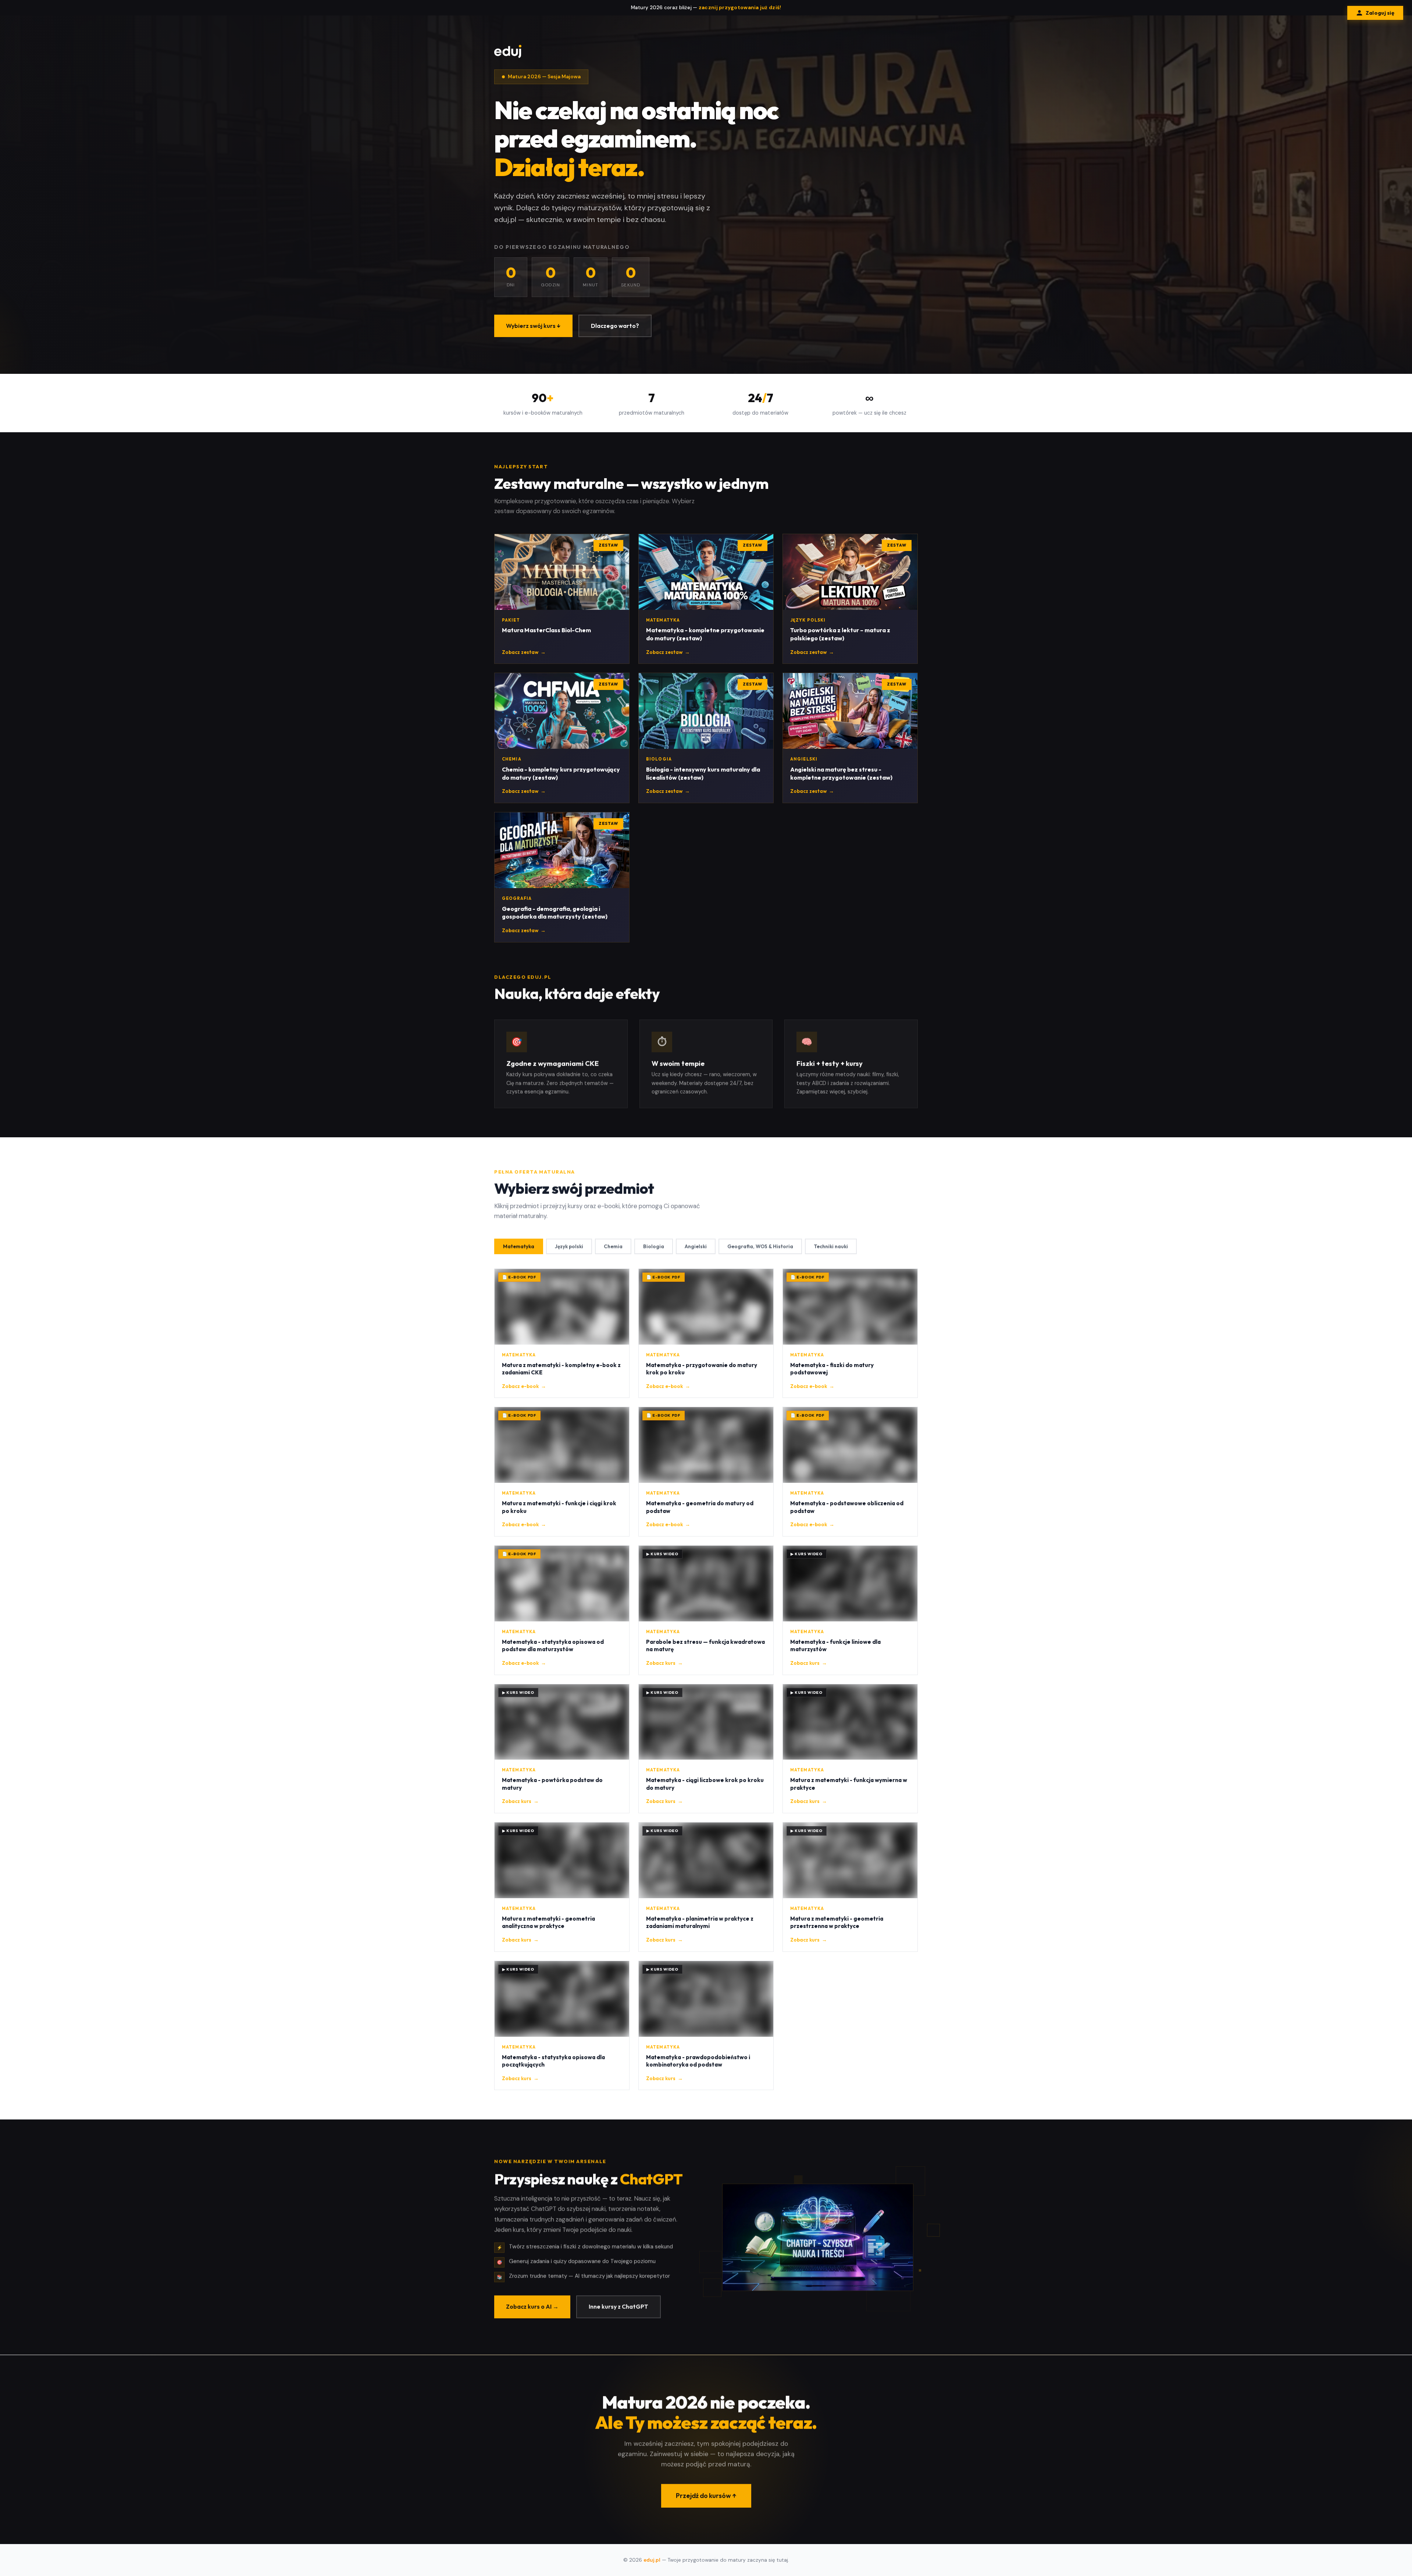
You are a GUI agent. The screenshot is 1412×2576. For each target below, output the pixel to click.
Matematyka (519, 1246)
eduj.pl (652, 2560)
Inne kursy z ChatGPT (618, 2306)
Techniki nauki (831, 1246)
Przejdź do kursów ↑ (706, 2495)
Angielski (696, 1246)
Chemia (613, 1246)
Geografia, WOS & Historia (760, 1246)
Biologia (654, 1246)
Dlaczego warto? (615, 326)
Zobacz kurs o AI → (532, 2306)
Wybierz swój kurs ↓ (533, 326)
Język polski (569, 1246)
